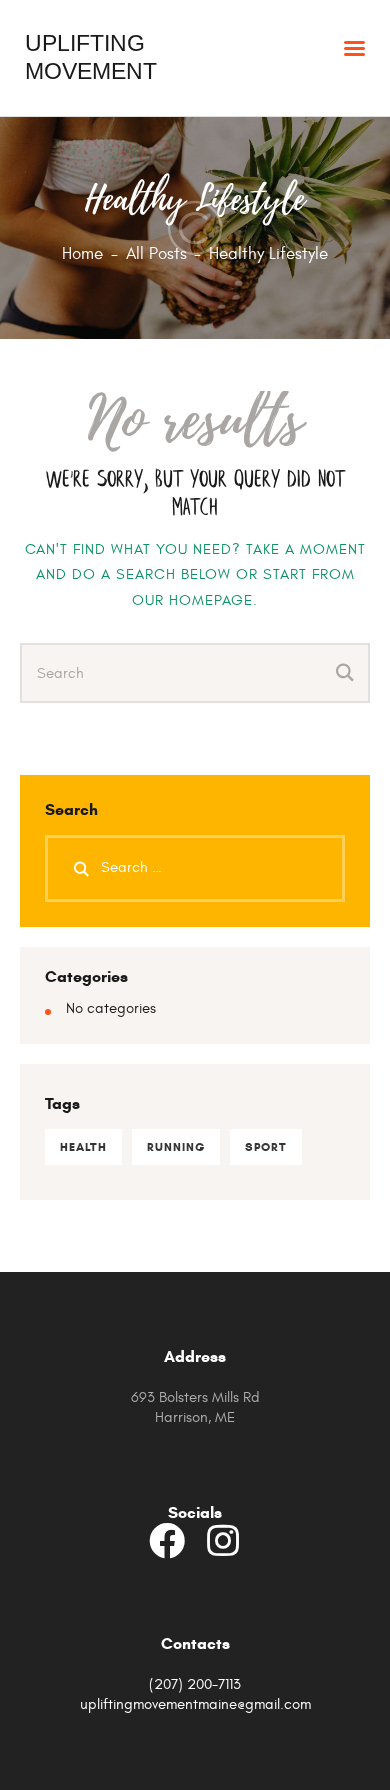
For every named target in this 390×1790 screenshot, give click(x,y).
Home (82, 254)
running (176, 1146)
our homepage (192, 600)
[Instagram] (223, 1541)
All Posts (156, 254)
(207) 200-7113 (195, 1684)
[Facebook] (167, 1541)
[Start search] (345, 674)
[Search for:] (195, 867)
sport (266, 1146)
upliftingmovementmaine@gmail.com (195, 1704)
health (83, 1146)
